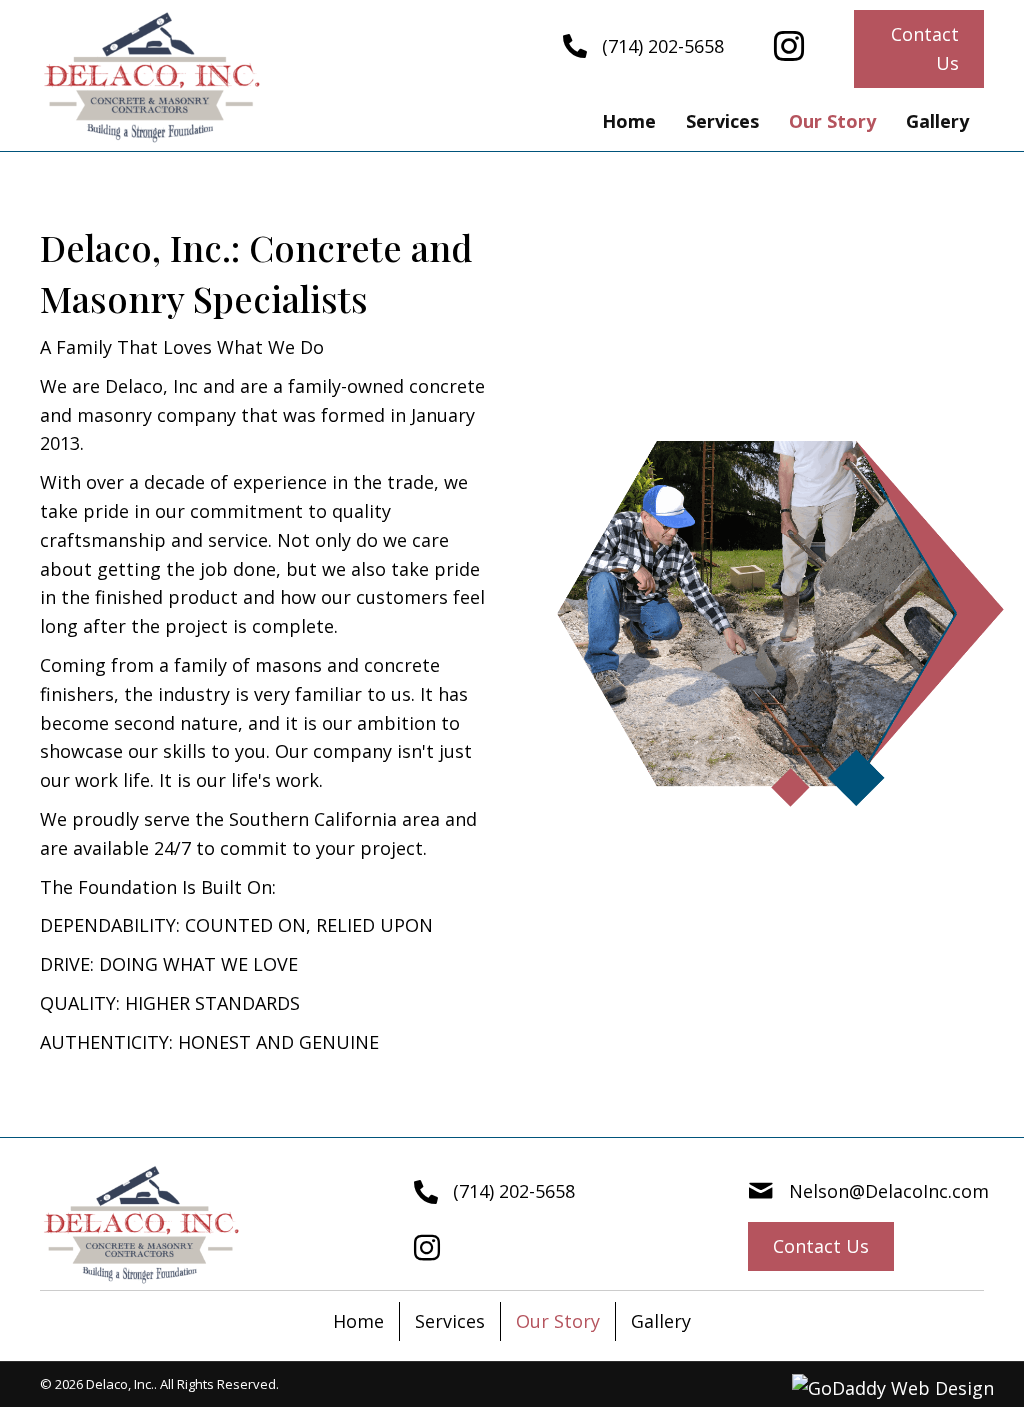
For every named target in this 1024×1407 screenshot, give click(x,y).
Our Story (558, 1321)
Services (450, 1321)
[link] (629, 121)
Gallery (661, 1321)
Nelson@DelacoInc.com (889, 1191)
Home (358, 1321)
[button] (919, 49)
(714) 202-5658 (663, 46)
